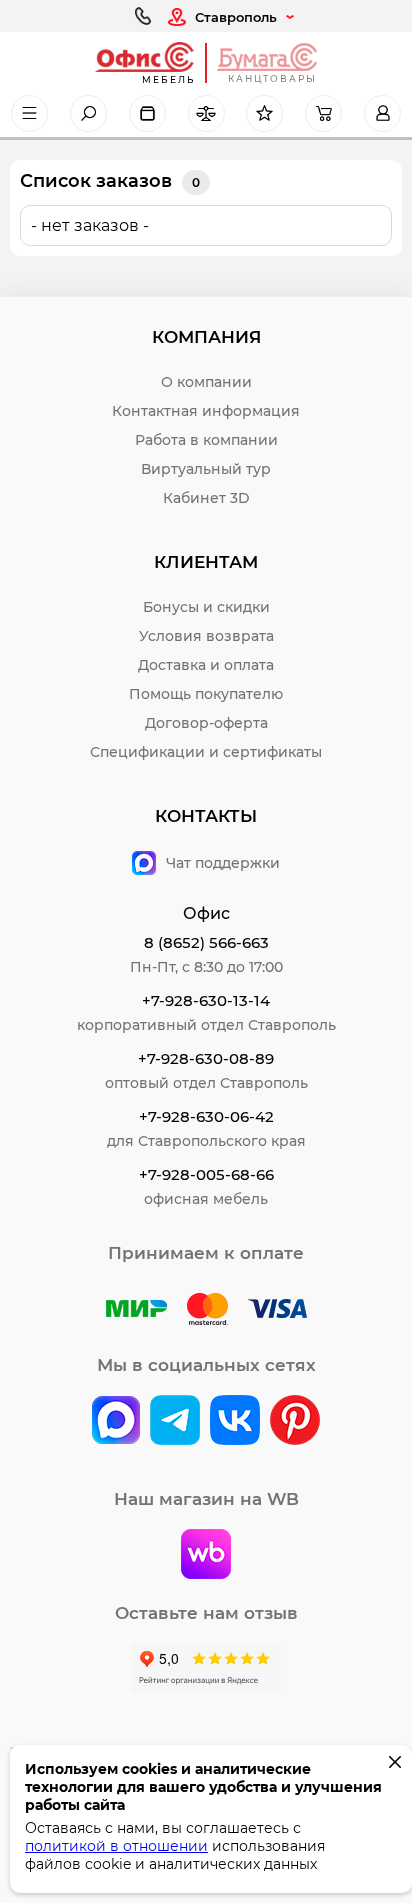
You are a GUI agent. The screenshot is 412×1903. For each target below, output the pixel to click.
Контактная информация (206, 411)
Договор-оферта (206, 723)
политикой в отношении (116, 1846)
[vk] (116, 1422)
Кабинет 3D (206, 498)
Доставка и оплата (206, 665)
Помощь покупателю (206, 694)
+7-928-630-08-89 (206, 1058)
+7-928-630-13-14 (206, 1000)
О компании (206, 382)
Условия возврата (206, 636)
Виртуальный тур (206, 469)
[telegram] (175, 1422)
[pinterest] (295, 1422)
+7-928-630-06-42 (206, 1116)
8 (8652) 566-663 (206, 942)
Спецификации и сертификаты (206, 752)
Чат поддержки (223, 863)
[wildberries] (206, 1556)
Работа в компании (206, 440)
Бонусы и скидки (206, 607)
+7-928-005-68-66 (206, 1174)
